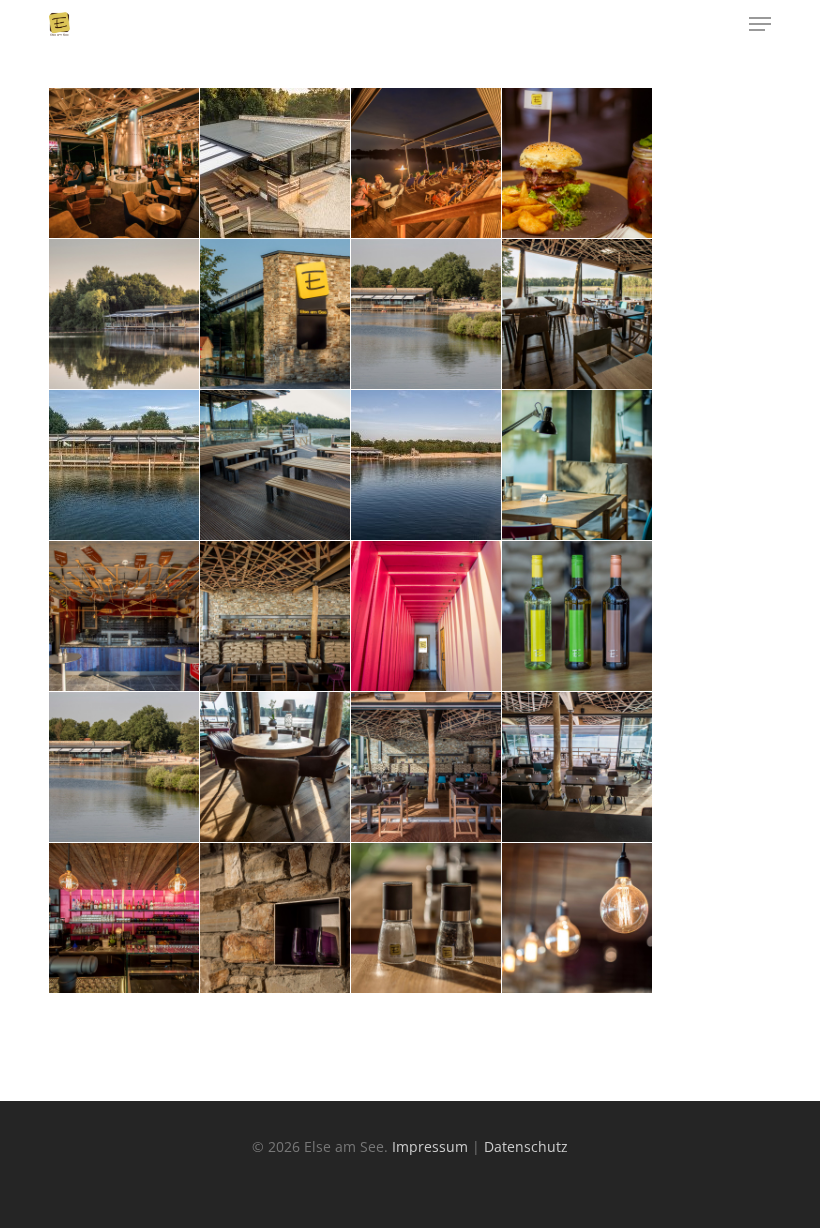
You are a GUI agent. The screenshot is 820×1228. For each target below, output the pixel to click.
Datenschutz (526, 1146)
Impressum (430, 1146)
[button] (760, 24)
